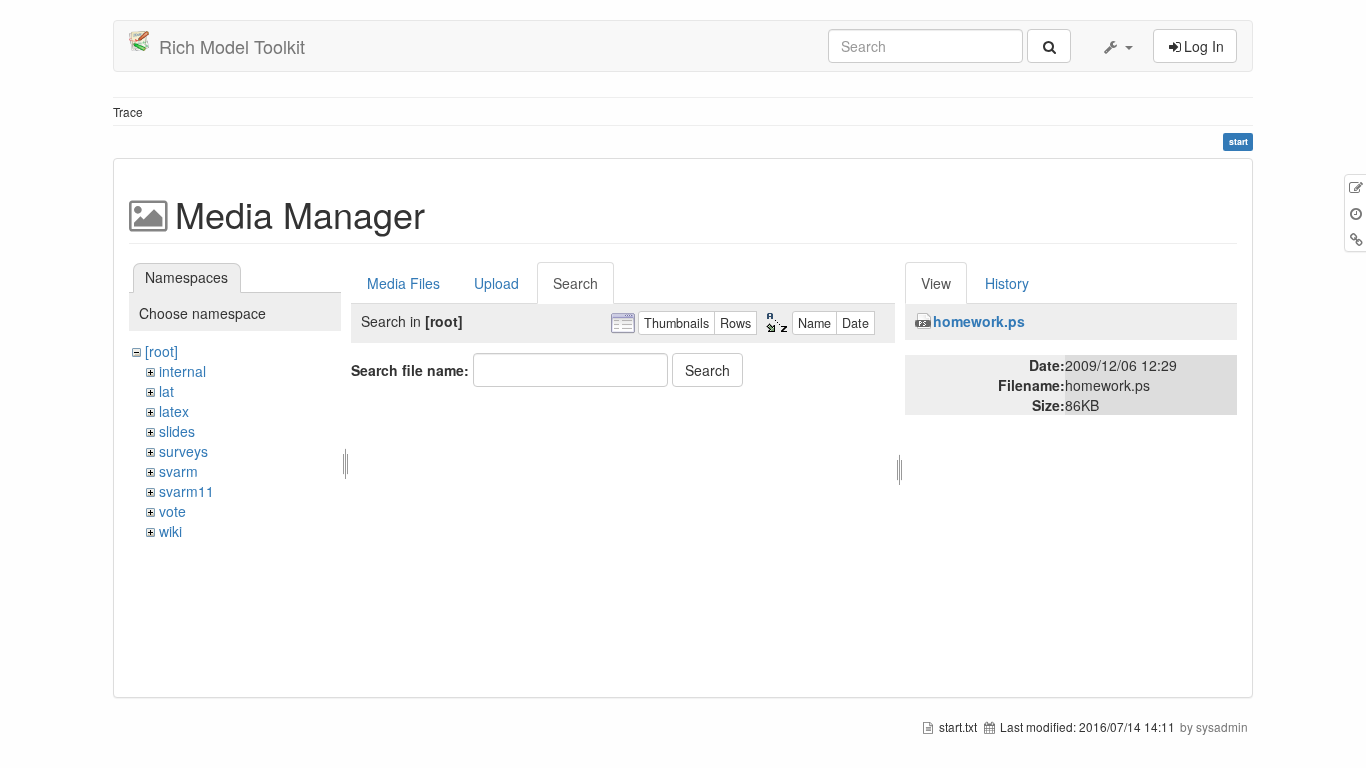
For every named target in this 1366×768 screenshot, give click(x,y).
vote (172, 511)
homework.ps (979, 321)
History (1007, 283)
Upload (496, 283)
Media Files (403, 283)
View (936, 283)
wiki (170, 531)
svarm (178, 471)
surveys (183, 451)
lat (166, 391)
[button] (1117, 46)
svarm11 (186, 491)
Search (575, 283)
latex (174, 411)
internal (182, 371)
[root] (161, 351)
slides (177, 431)
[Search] (1049, 46)
